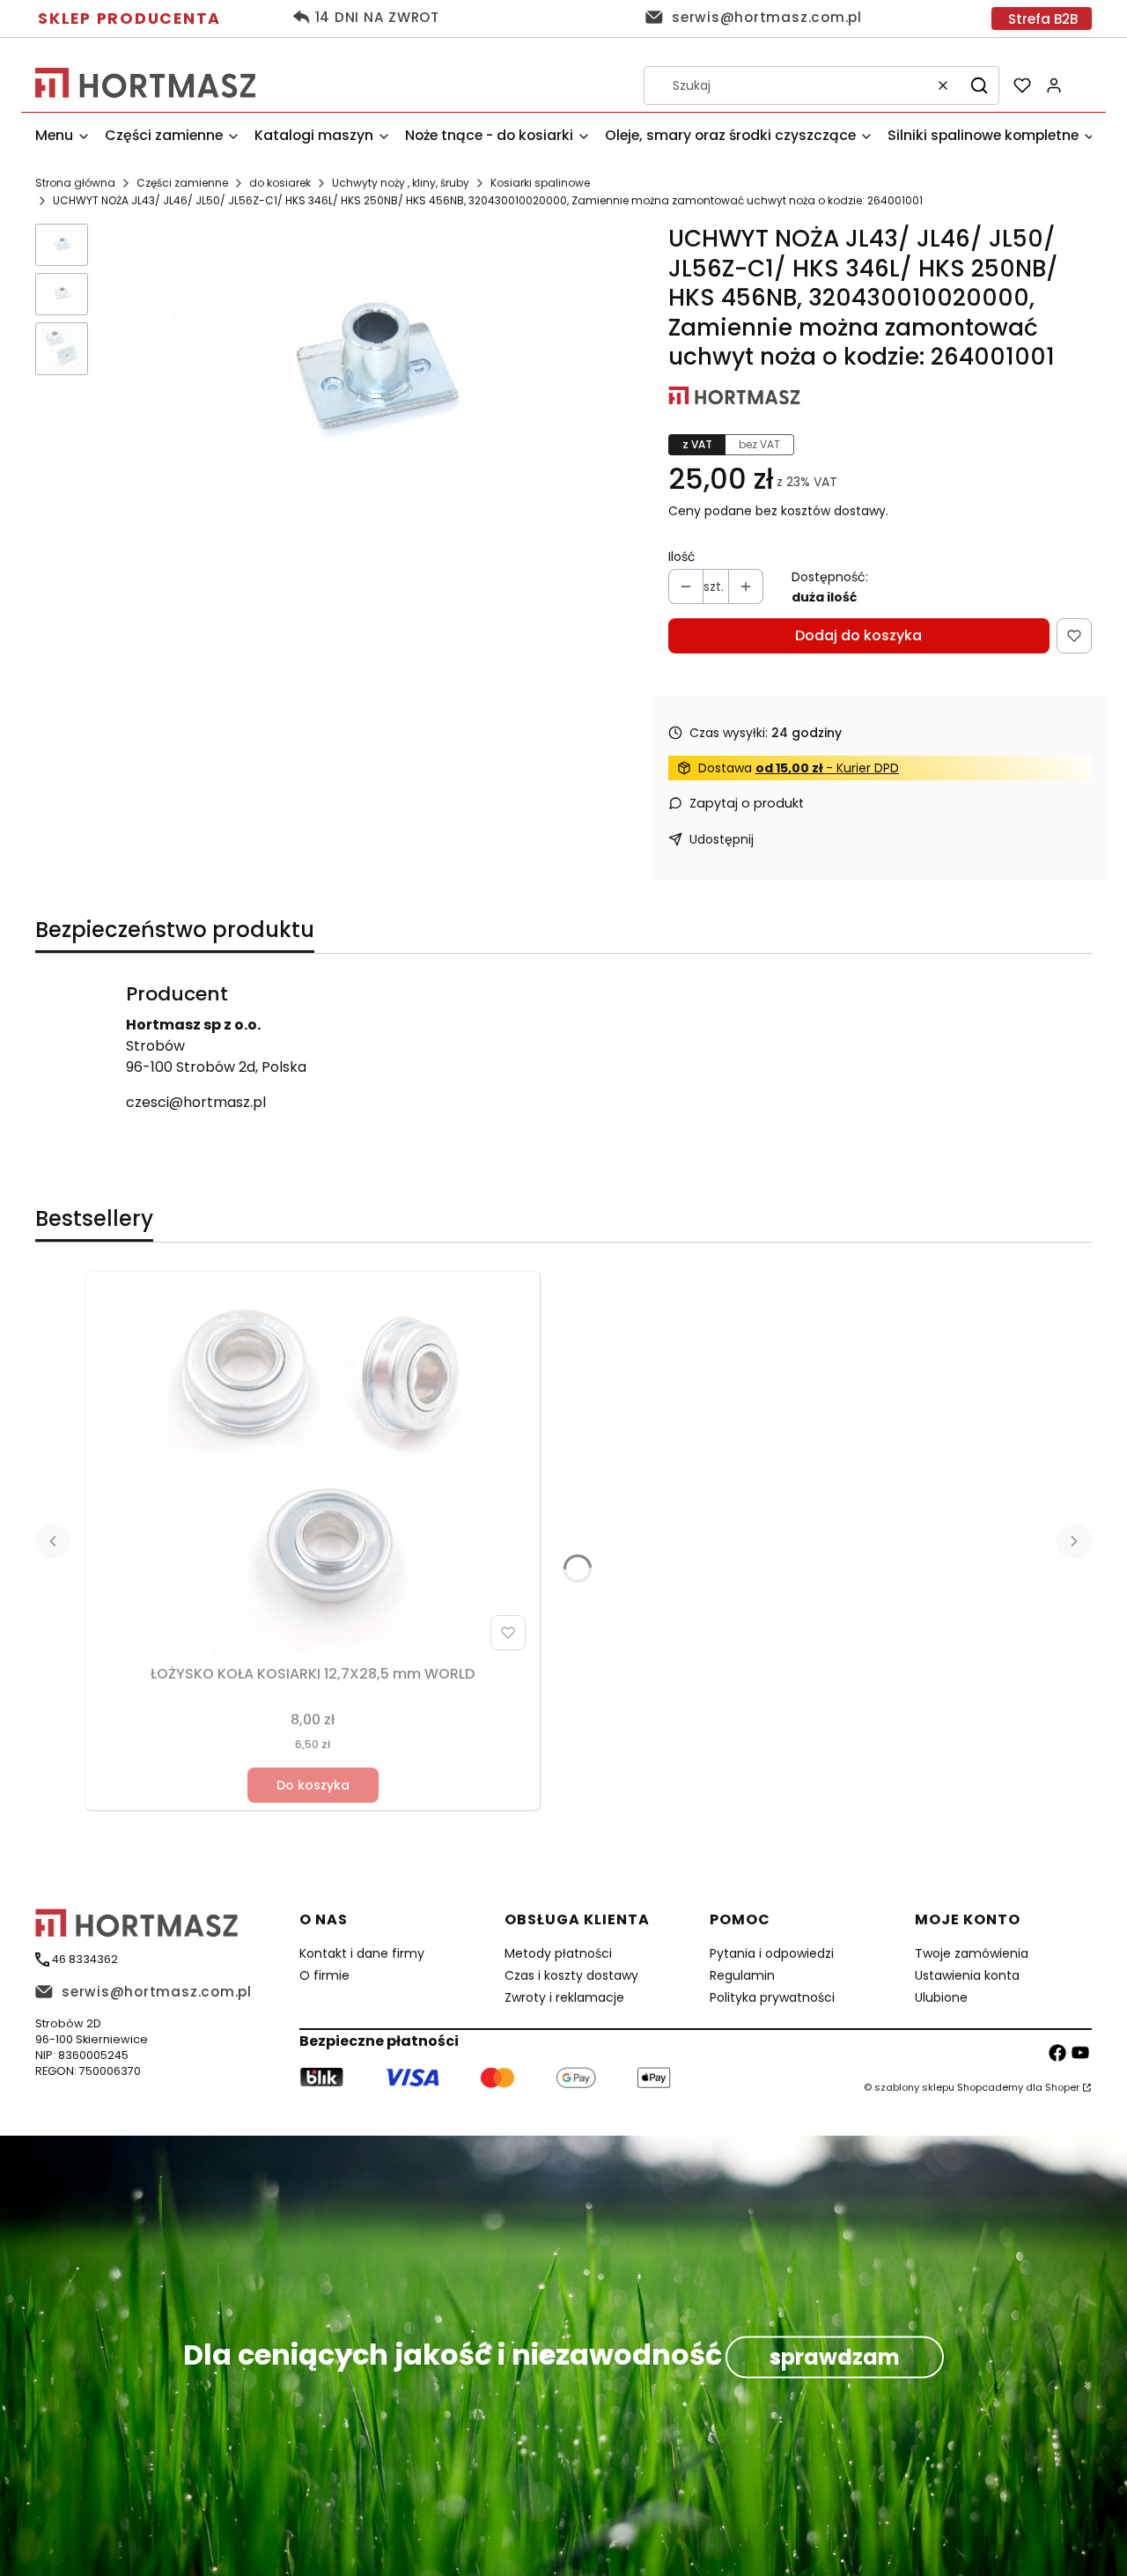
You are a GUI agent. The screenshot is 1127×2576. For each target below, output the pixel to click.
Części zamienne (182, 183)
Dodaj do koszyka (858, 635)
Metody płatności (558, 1953)
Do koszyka (313, 1785)
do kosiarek (280, 183)
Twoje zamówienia (972, 1953)
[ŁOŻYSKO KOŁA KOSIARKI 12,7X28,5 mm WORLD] (313, 1468)
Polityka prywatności (772, 1997)
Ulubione (941, 1997)
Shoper (1062, 2087)
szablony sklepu (914, 2087)
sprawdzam (835, 2357)
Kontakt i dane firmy (362, 1953)
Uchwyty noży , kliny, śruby (401, 183)
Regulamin (742, 1975)
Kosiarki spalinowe (540, 183)
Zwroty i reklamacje (564, 1997)
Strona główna (75, 183)
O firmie (324, 1975)
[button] (979, 85)
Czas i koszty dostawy (571, 1975)
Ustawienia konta (967, 1975)
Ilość (682, 557)
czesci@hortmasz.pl (196, 1102)
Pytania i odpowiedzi (772, 1953)
